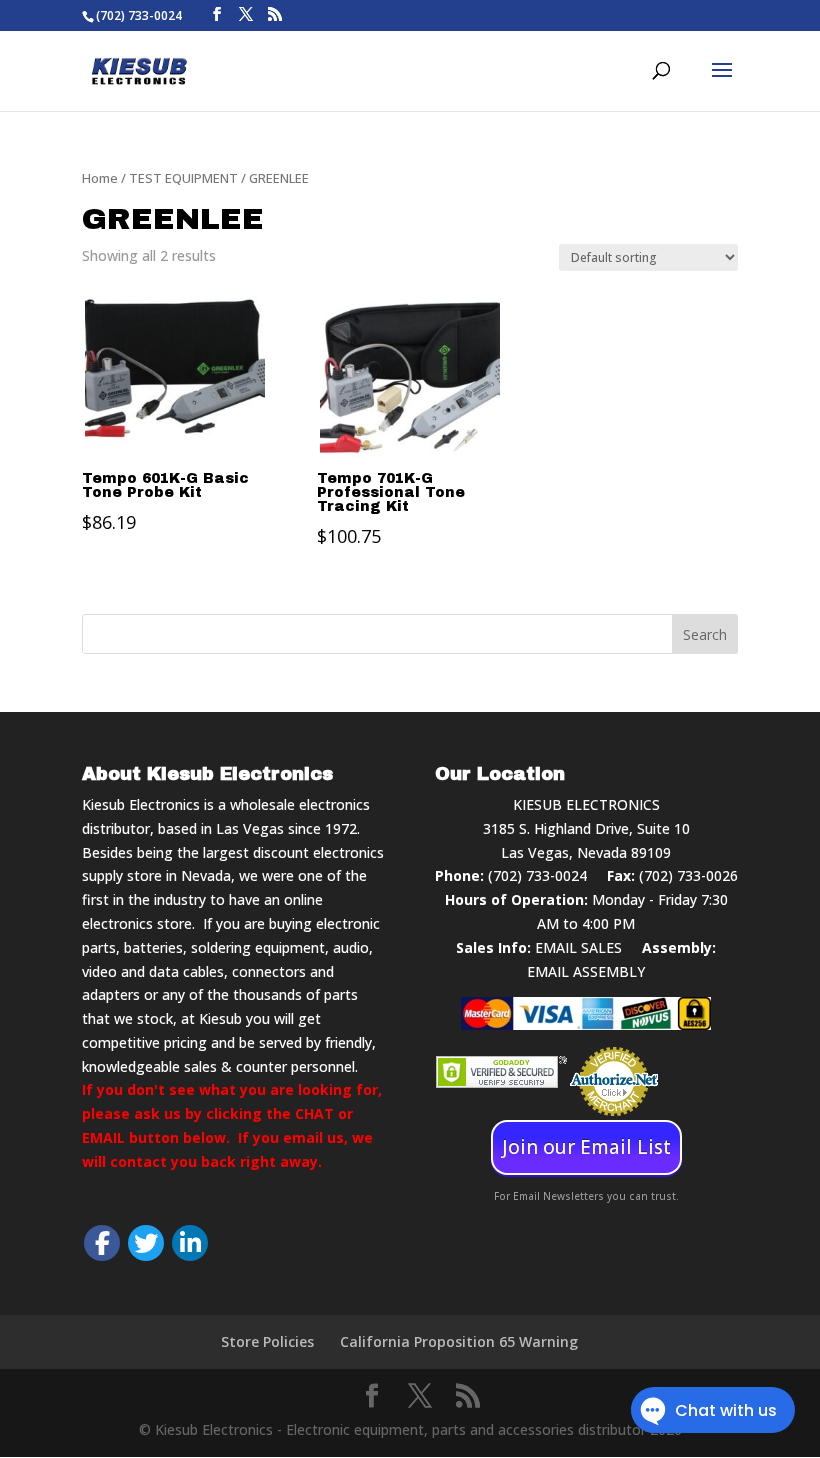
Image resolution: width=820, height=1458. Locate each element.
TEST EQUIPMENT (183, 178)
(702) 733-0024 (537, 875)
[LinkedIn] (190, 1243)
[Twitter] (146, 1243)
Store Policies (267, 1341)
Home (100, 178)
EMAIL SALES (578, 947)
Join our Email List (586, 1147)
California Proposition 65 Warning (459, 1341)
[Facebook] (102, 1243)
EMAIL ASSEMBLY (586, 971)
